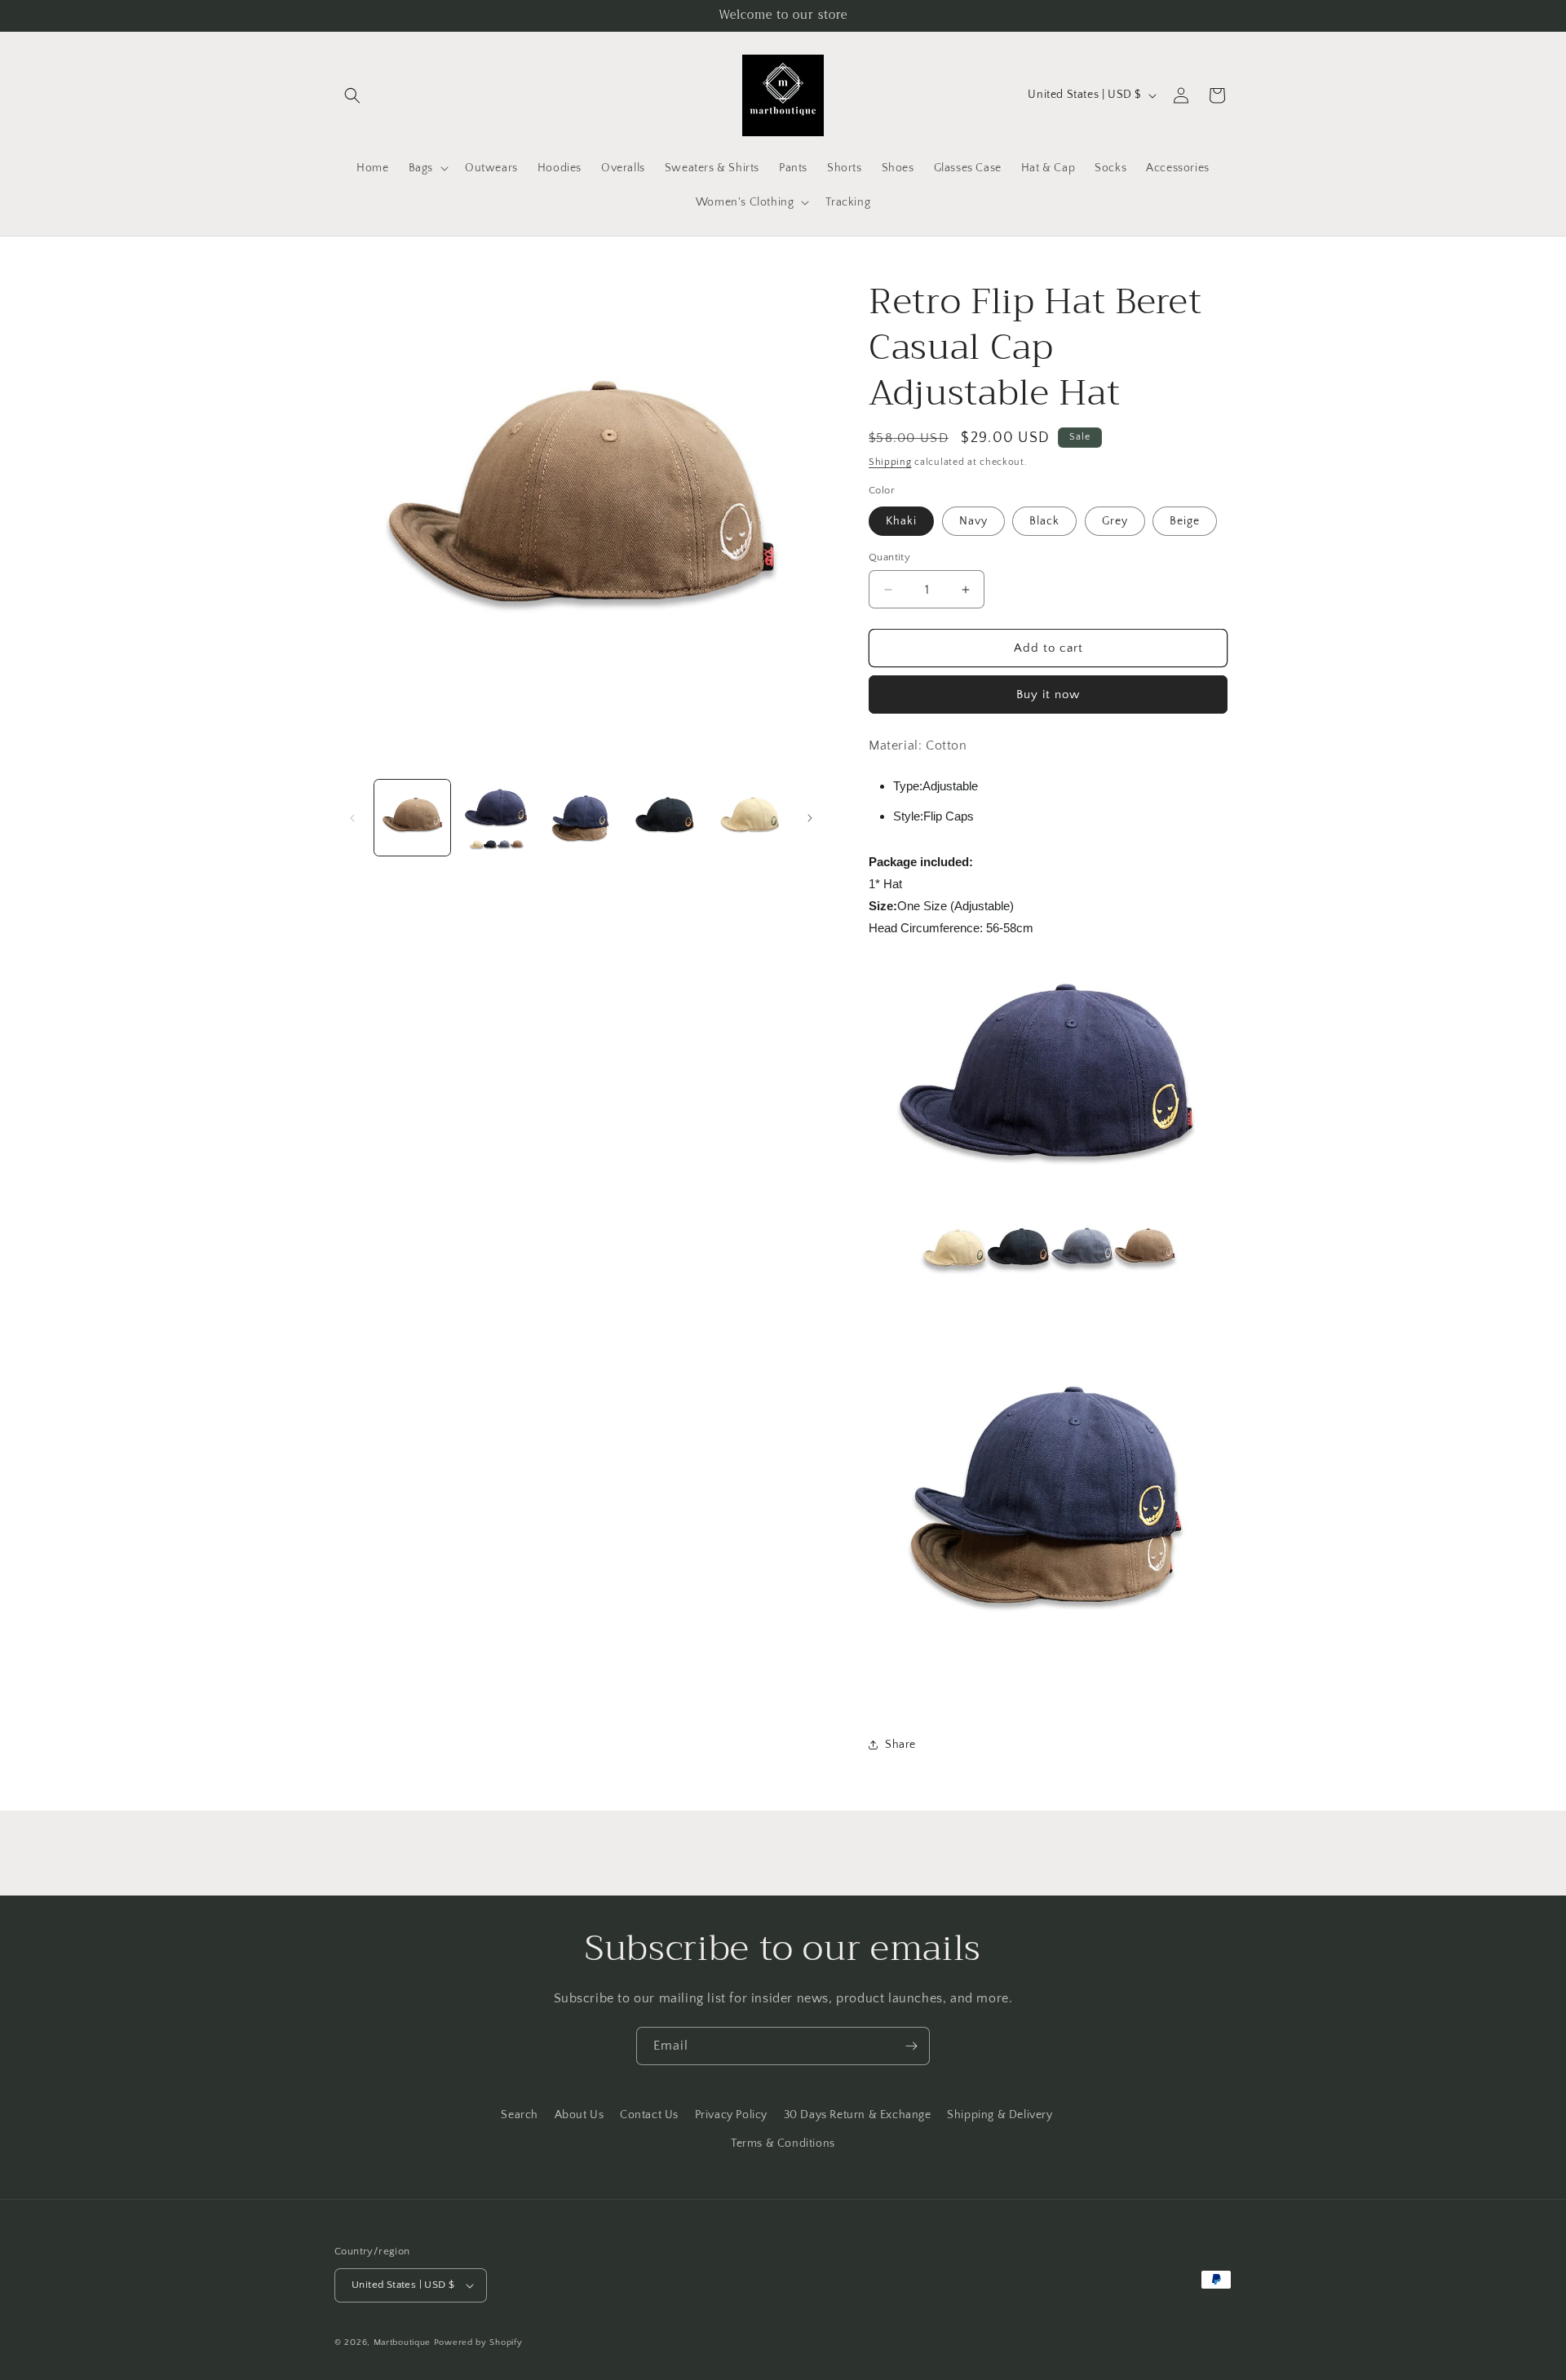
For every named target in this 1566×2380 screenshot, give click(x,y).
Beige (1185, 521)
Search (520, 2115)
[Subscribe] (911, 2046)
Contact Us (649, 2115)
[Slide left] (352, 818)
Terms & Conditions (783, 2143)
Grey (1115, 521)
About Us (580, 2115)
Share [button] (900, 1745)
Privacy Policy (731, 2115)
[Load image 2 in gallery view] (496, 818)
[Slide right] (810, 818)
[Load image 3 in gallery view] (581, 818)
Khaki (901, 521)
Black (1044, 521)
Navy (973, 521)
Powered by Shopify (478, 2342)
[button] (352, 95)
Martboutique (402, 2342)
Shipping (890, 462)
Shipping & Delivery (1000, 2115)
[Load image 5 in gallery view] (750, 818)
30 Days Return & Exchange (858, 2115)
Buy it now (1048, 695)
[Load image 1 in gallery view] (412, 818)
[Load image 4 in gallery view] (665, 818)
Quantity (889, 557)
